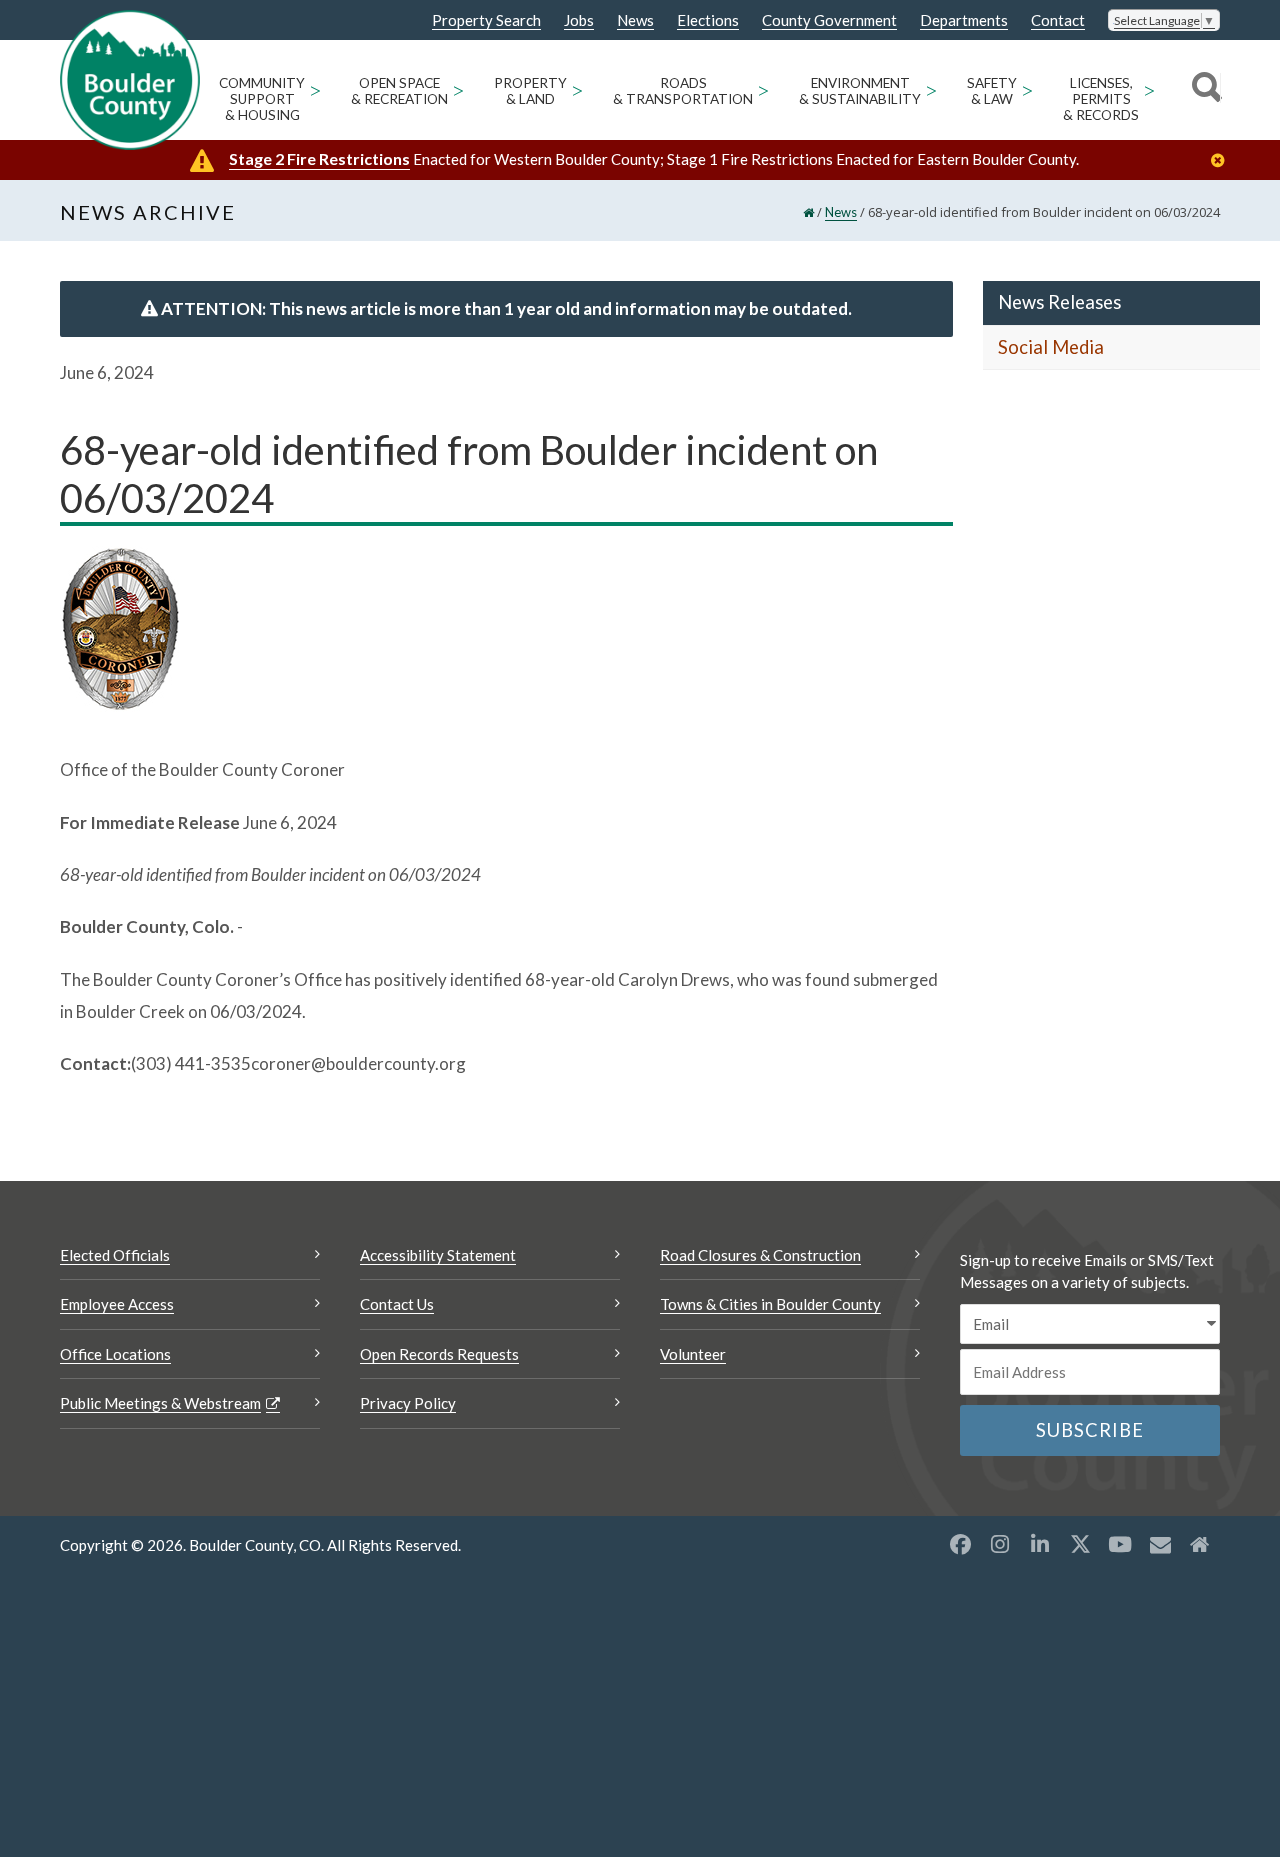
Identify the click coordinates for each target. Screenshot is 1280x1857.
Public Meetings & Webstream (160, 1403)
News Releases (1059, 302)
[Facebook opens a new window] (960, 1544)
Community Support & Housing (262, 99)
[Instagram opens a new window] (1000, 1544)
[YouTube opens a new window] (1120, 1544)
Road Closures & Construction (760, 1255)
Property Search (486, 21)
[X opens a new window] (1080, 1544)
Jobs (579, 20)
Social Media (1051, 347)
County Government (829, 20)
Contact (1058, 20)
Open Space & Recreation (399, 91)
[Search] (1203, 90)
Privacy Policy (408, 1403)
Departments (964, 20)
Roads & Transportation (683, 91)
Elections (708, 20)
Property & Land (530, 91)
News (635, 20)
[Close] (1223, 160)
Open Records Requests (439, 1354)
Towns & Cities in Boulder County (770, 1304)
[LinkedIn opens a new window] (1040, 1544)
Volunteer (693, 1354)
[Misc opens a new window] (1160, 1544)
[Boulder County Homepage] (130, 80)
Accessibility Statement (438, 1255)
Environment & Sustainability (860, 91)
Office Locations (115, 1354)
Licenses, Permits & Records (1101, 99)
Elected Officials (115, 1255)
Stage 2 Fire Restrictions (319, 158)
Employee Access (117, 1304)
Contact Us (397, 1304)
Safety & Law (992, 91)
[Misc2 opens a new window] (1200, 1544)
